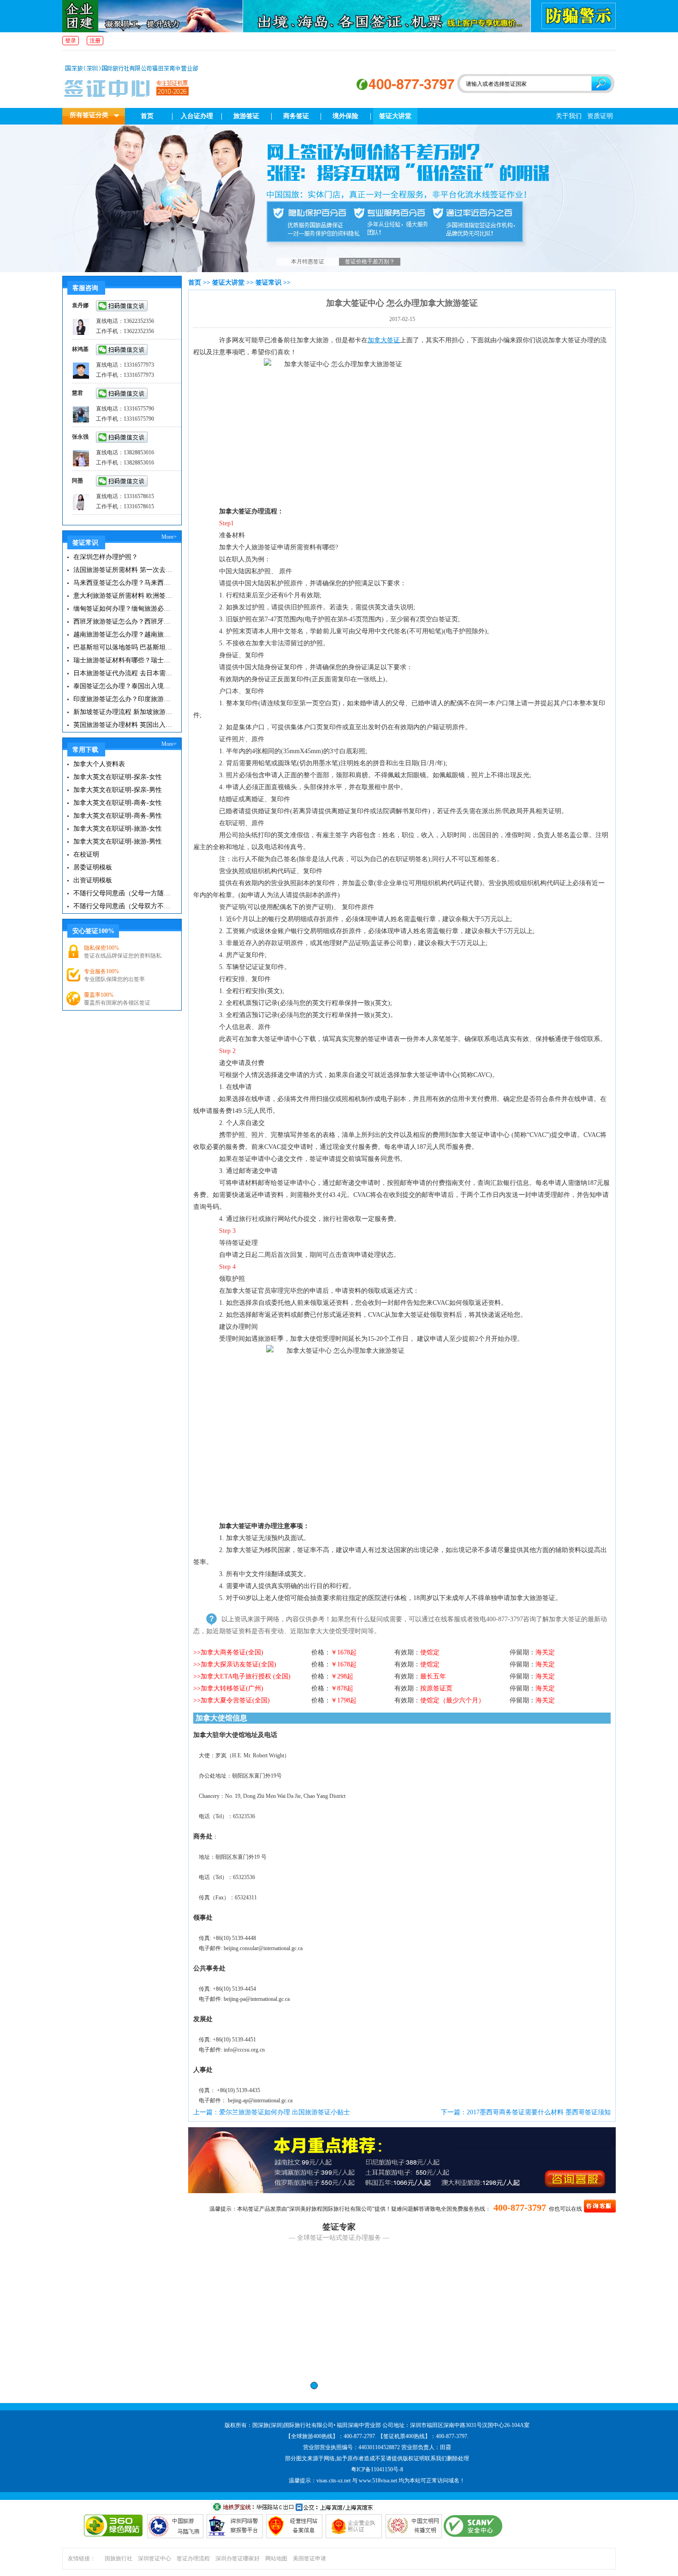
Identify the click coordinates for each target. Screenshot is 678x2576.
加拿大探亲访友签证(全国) (238, 1664)
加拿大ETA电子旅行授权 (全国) (246, 1676)
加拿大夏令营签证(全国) (235, 1700)
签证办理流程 (193, 2558)
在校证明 (86, 854)
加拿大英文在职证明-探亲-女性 (118, 777)
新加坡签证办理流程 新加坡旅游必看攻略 (123, 712)
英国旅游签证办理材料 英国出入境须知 (123, 725)
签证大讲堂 (395, 116)
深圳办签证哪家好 (238, 2558)
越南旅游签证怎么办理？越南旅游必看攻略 (123, 634)
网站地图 (276, 2558)
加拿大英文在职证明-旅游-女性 (118, 829)
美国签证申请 (309, 2558)
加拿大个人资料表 (99, 764)
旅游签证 (246, 116)
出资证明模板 (93, 880)
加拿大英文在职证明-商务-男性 (118, 816)
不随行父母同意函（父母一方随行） (123, 893)
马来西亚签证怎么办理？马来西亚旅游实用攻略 (123, 583)
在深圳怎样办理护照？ (106, 557)
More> (169, 537)
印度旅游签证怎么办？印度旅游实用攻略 (123, 699)
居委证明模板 (93, 867)
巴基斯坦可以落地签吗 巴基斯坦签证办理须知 (123, 647)
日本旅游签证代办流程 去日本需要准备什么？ (123, 673)
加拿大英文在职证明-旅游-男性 (118, 842)
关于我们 (569, 116)
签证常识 (268, 283)
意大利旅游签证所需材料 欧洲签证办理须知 (123, 596)
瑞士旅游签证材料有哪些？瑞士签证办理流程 (123, 660)
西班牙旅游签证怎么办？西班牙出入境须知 (123, 622)
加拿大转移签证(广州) (232, 1688)
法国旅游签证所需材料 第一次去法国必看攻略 (123, 570)
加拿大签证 (384, 340)
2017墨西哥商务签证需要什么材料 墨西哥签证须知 (539, 2112)
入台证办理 (197, 116)
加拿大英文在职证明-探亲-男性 (118, 790)
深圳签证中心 (155, 2558)
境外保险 (345, 116)
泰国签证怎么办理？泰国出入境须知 (123, 686)
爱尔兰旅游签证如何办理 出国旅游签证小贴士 (285, 2112)
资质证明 (600, 116)
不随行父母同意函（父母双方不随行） (123, 906)
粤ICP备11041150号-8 (377, 2469)
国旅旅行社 (119, 2558)
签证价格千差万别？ (370, 262)
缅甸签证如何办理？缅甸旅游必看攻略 (123, 609)
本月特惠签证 (308, 262)
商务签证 (296, 116)
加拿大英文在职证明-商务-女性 (118, 803)
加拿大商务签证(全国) (232, 1652)
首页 (147, 116)
